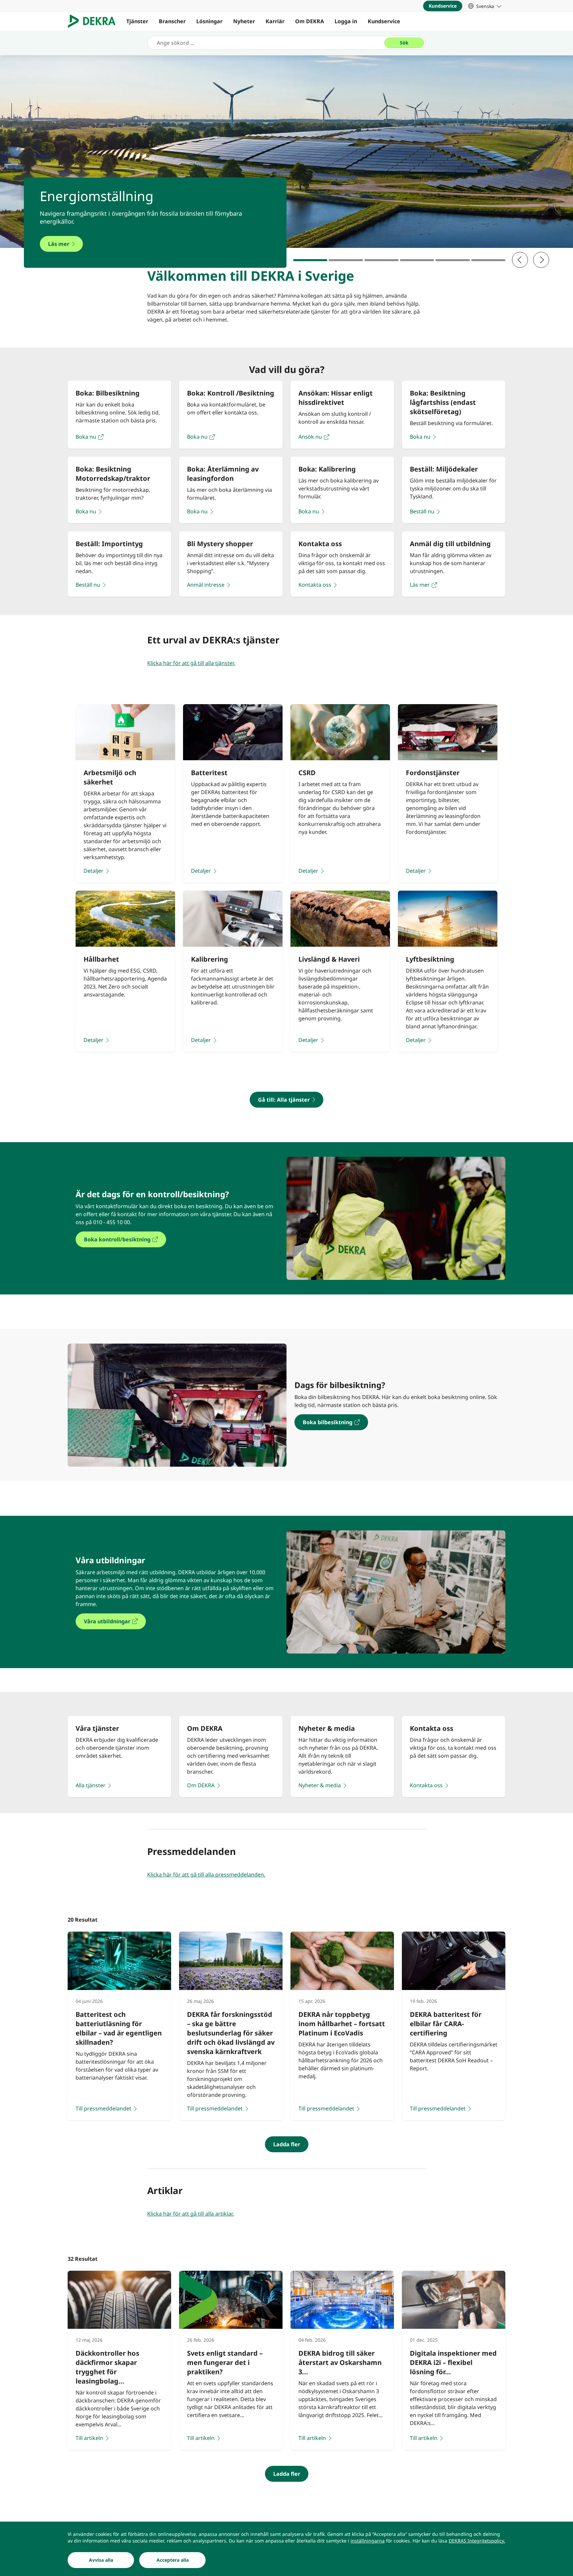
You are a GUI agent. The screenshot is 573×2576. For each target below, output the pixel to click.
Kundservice (384, 21)
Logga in (346, 21)
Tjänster (137, 21)
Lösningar (209, 21)
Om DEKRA (310, 21)
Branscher (172, 21)
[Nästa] (541, 260)
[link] (485, 6)
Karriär (275, 21)
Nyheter (244, 21)
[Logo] (94, 21)
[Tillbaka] (520, 260)
